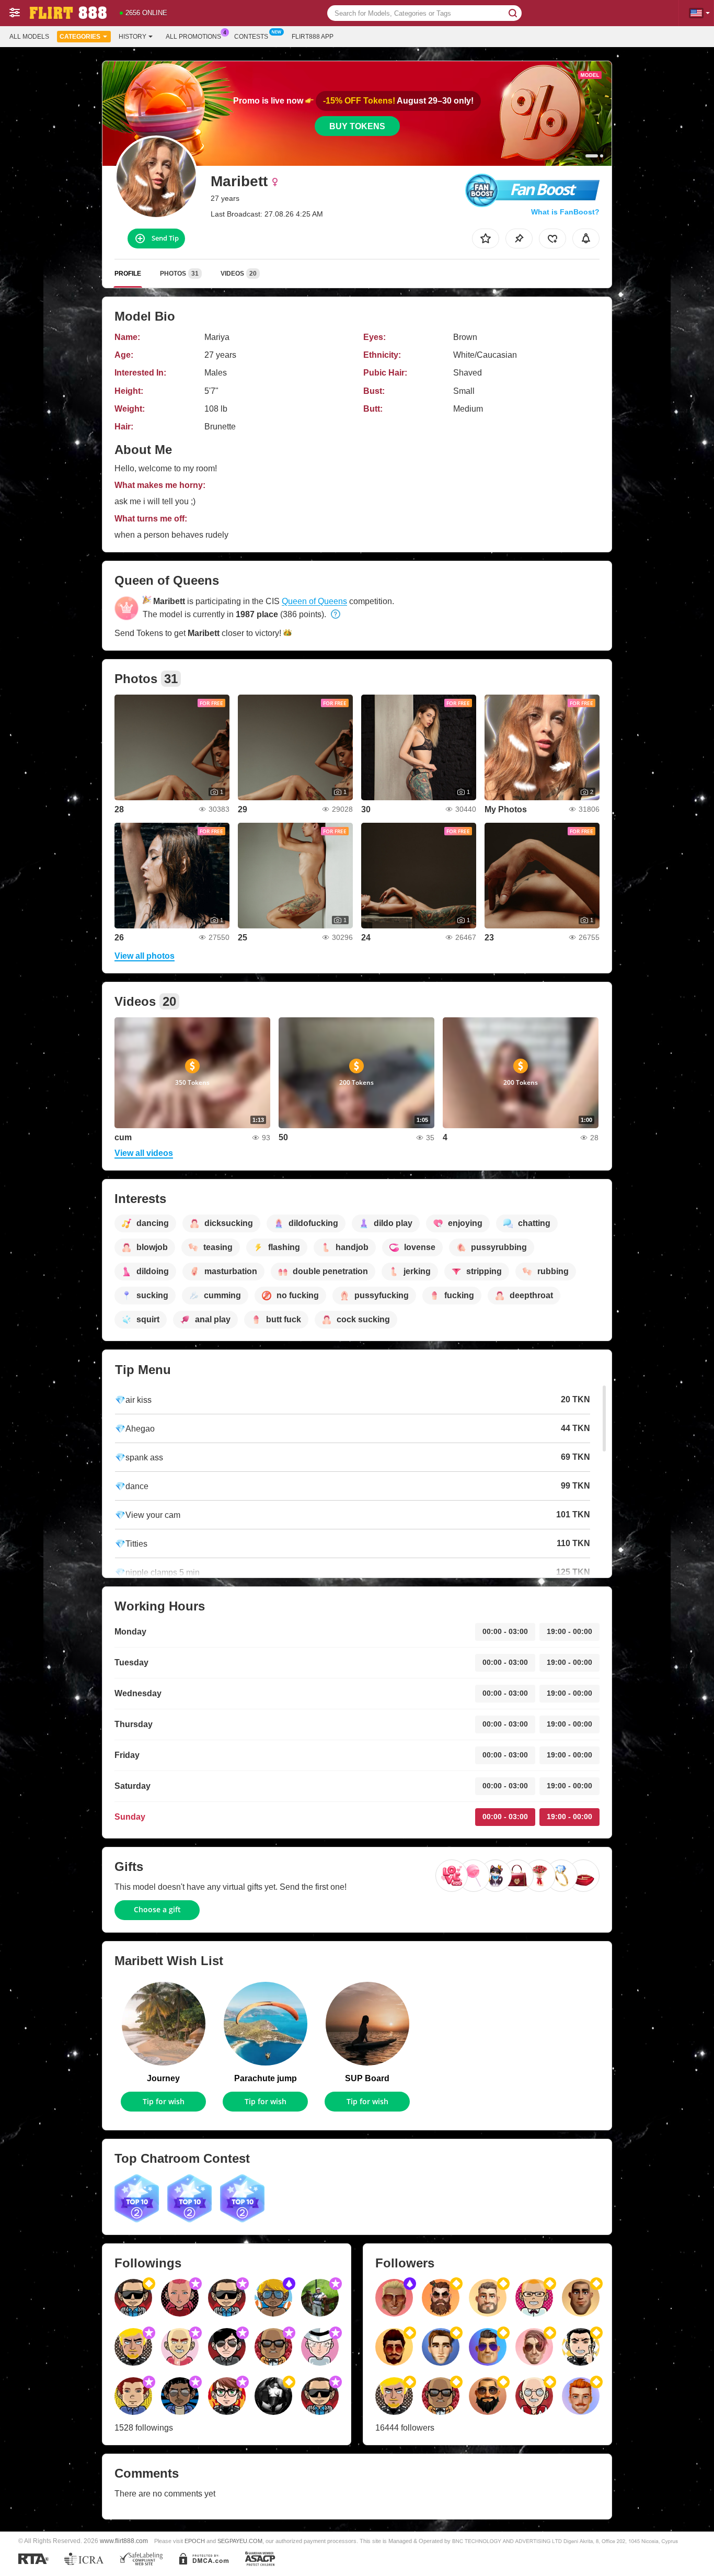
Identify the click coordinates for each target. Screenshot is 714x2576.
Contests (251, 37)
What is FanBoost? (565, 212)
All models (29, 37)
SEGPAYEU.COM (240, 2541)
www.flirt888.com (124, 2541)
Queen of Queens (314, 601)
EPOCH (195, 2541)
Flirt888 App (313, 37)
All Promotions (193, 37)
